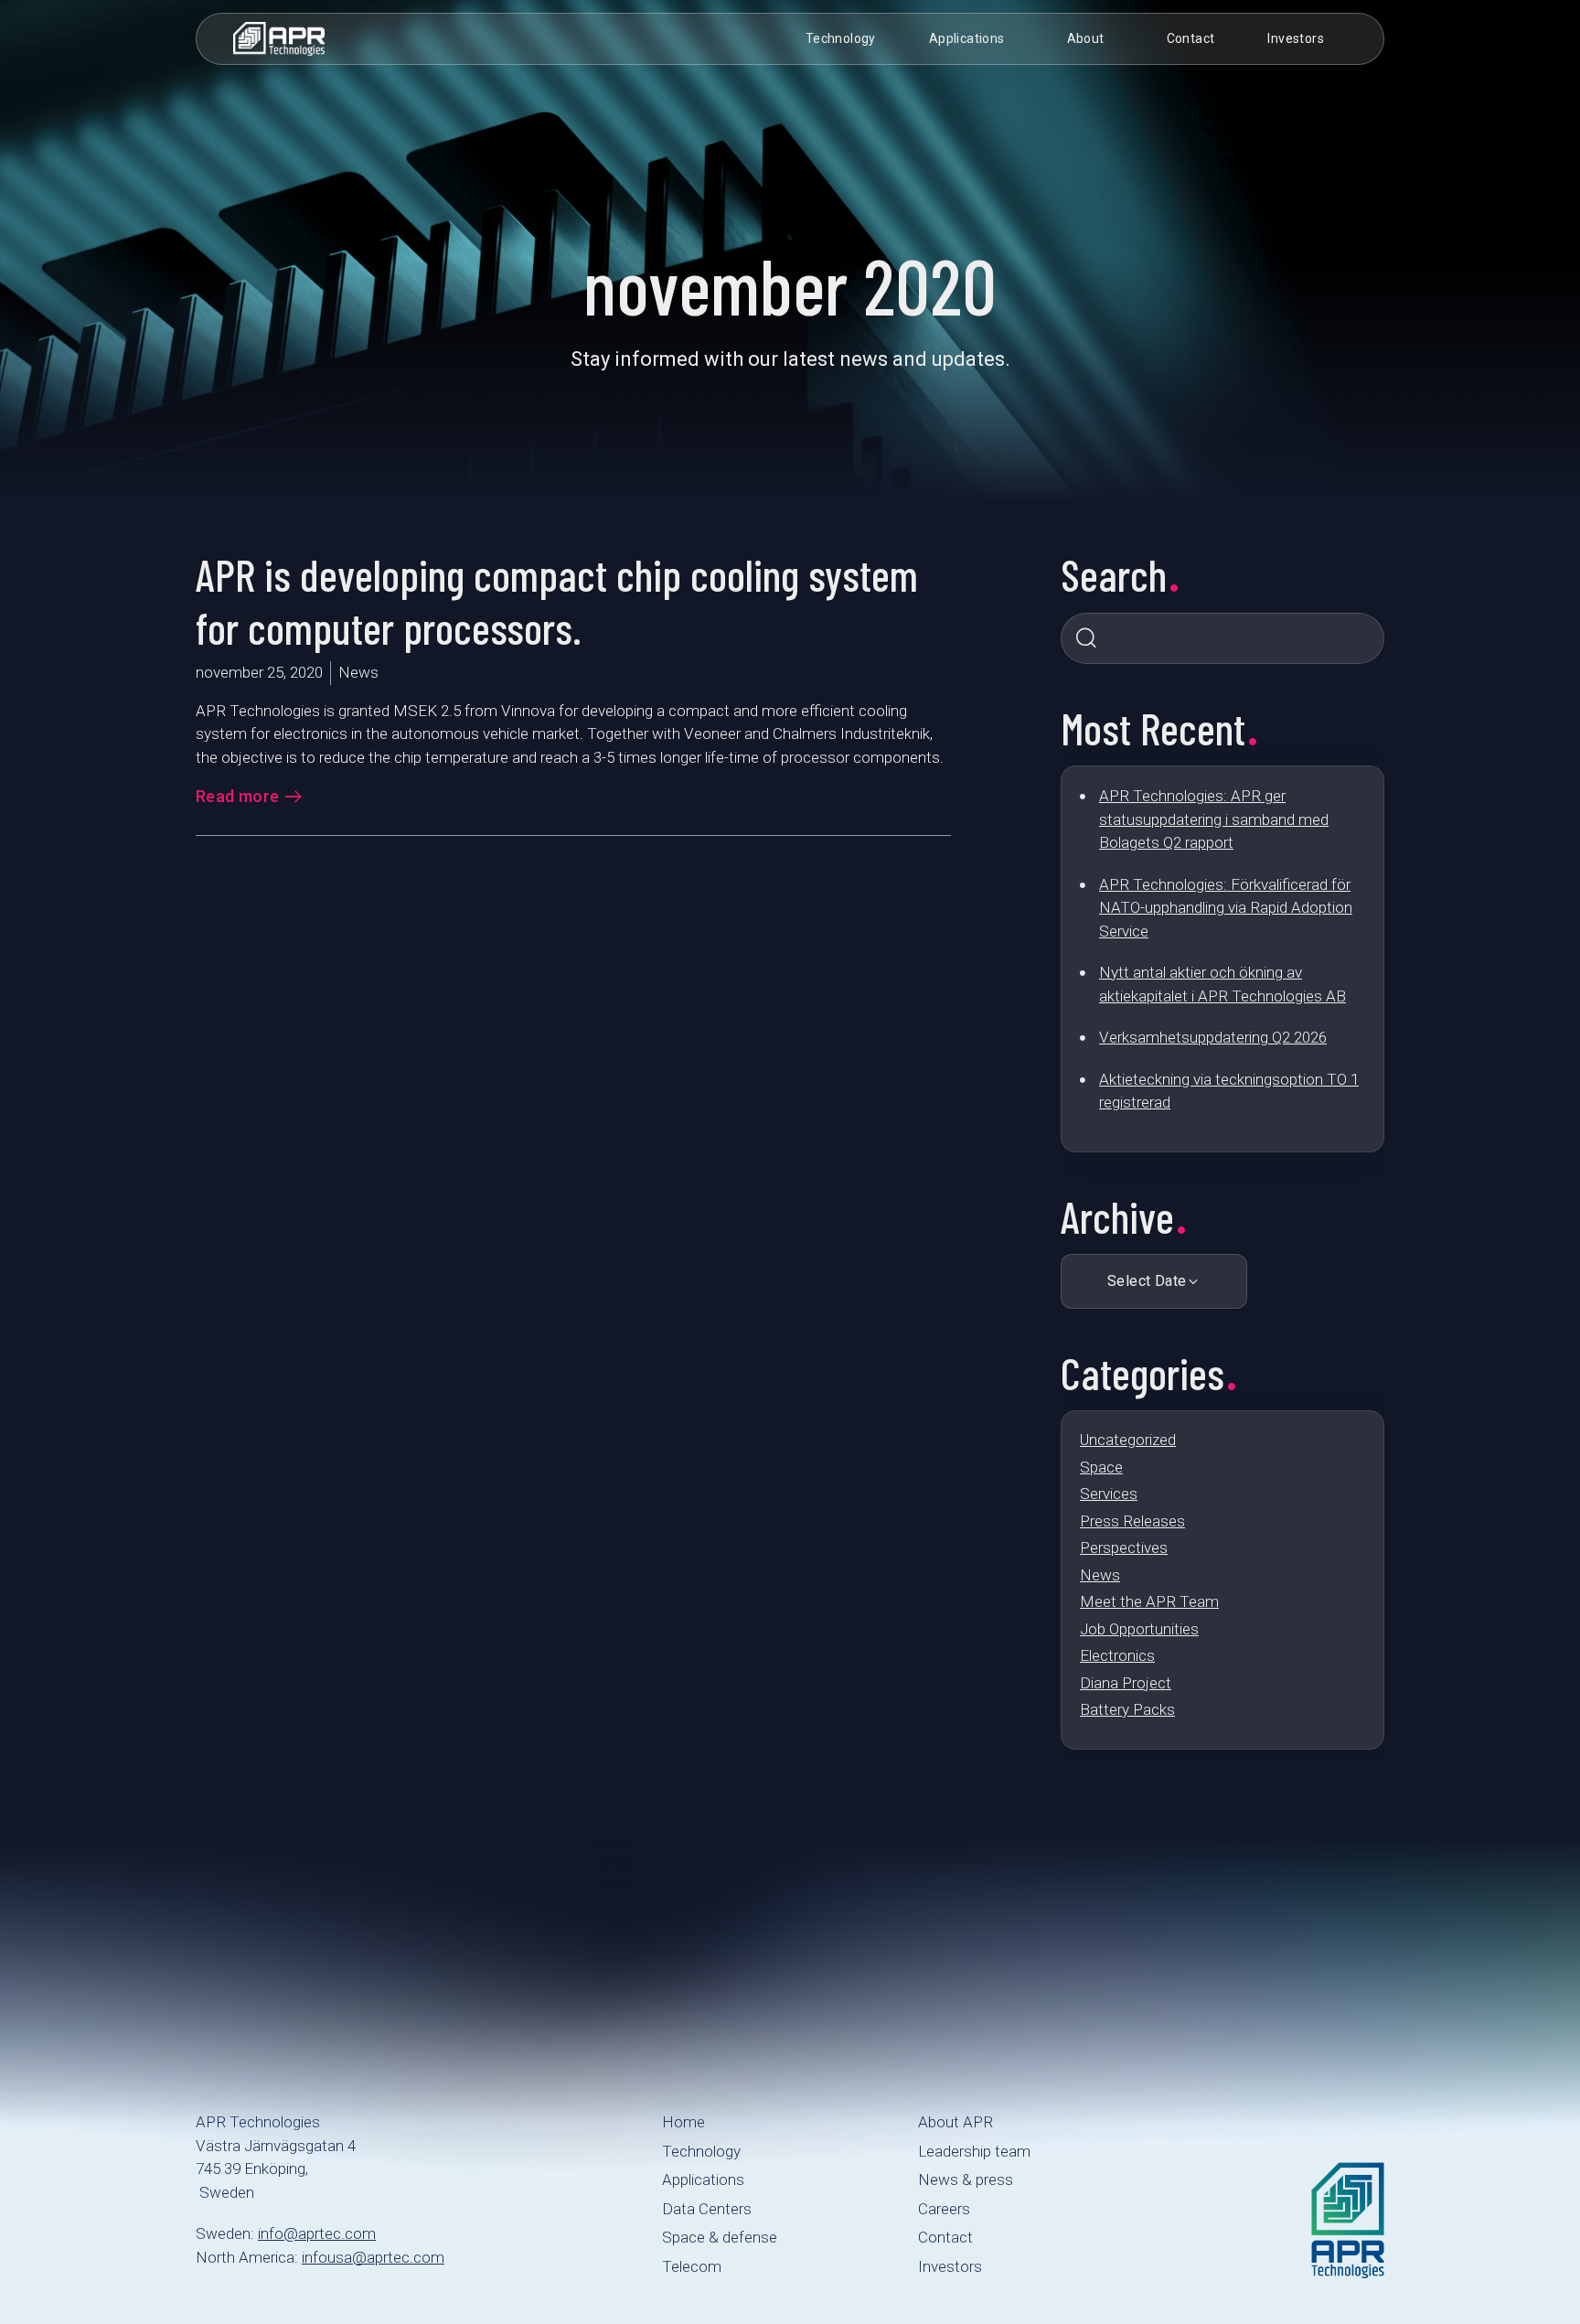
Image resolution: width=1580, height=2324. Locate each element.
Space (1101, 1467)
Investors (1296, 38)
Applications (967, 38)
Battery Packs (1127, 1709)
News (1100, 1575)
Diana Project (1126, 1683)
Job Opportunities (1139, 1629)
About (1086, 38)
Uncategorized (1128, 1440)
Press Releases (1132, 1521)
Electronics (1117, 1655)
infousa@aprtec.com (373, 2257)
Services (1109, 1494)
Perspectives (1124, 1548)
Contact (1191, 38)
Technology (841, 38)
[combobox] (1222, 638)
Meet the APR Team (1149, 1601)
